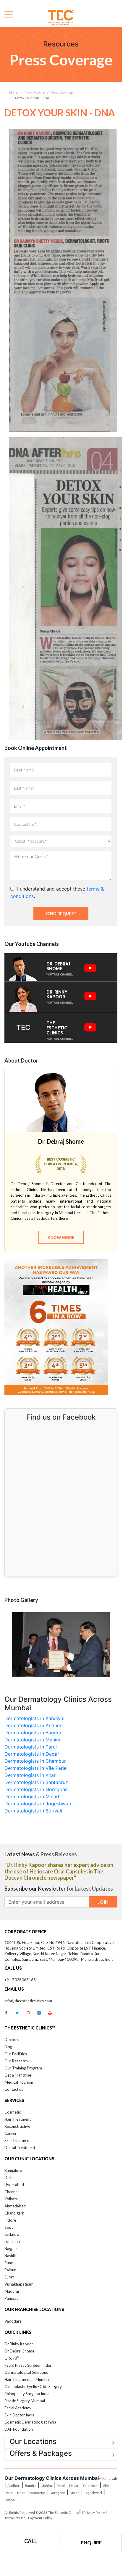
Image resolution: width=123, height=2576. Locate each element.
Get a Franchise (18, 2075)
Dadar (74, 2486)
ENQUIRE (91, 2542)
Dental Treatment (20, 2148)
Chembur (91, 2486)
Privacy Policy (94, 2512)
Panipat (11, 2298)
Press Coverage (63, 93)
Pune (9, 2263)
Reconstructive (17, 2126)
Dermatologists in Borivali (33, 1811)
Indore (10, 2220)
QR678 (12, 2358)
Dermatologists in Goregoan (36, 1789)
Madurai (12, 2291)
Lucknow (12, 2234)
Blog (8, 2047)
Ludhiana (12, 2241)
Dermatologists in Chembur (35, 1761)
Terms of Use (15, 2518)
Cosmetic (13, 2112)
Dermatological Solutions (26, 2372)
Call (31, 2541)
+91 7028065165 (20, 1980)
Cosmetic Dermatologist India (30, 2422)
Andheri (14, 2486)
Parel (61, 2486)
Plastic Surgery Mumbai (25, 2401)
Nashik (10, 2256)
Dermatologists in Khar (30, 1775)
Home (14, 93)
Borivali (10, 2500)
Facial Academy (18, 2408)
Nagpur (11, 2249)
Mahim (46, 2486)
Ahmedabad (15, 2206)
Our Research (16, 2061)
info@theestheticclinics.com (28, 2001)
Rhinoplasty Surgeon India (27, 2394)
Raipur (10, 2270)
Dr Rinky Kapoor (19, 2344)
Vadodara (13, 2321)
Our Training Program (23, 2068)
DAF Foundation (19, 2429)
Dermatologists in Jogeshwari (38, 1804)
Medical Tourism (19, 2082)
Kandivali (110, 2478)
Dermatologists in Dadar (32, 1754)
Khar (21, 2493)
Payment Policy (40, 2518)
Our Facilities (16, 2054)
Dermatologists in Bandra (33, 1733)
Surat (9, 2277)
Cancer (10, 2133)
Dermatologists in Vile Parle (35, 1768)
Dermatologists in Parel (31, 1747)
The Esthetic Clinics (64, 2512)
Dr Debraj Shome (19, 2351)
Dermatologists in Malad (32, 1796)
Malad (75, 2493)
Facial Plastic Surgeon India (28, 2365)
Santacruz (37, 2493)
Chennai (11, 2192)
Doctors (12, 2040)
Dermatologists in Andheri (34, 1725)
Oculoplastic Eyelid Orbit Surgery (33, 2387)
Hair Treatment (18, 2119)
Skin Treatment (18, 2140)
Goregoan (57, 2493)
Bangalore (13, 2170)
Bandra (31, 2486)
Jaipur (10, 2227)
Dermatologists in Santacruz (36, 1782)
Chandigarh (14, 2213)
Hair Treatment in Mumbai (27, 2379)
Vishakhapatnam (19, 2284)
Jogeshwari (93, 2493)
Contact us (14, 2089)
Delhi (9, 2178)
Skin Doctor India (19, 2415)
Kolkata (11, 2199)
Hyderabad (14, 2185)
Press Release (35, 93)
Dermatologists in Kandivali (35, 1718)
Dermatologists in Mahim (32, 1740)
